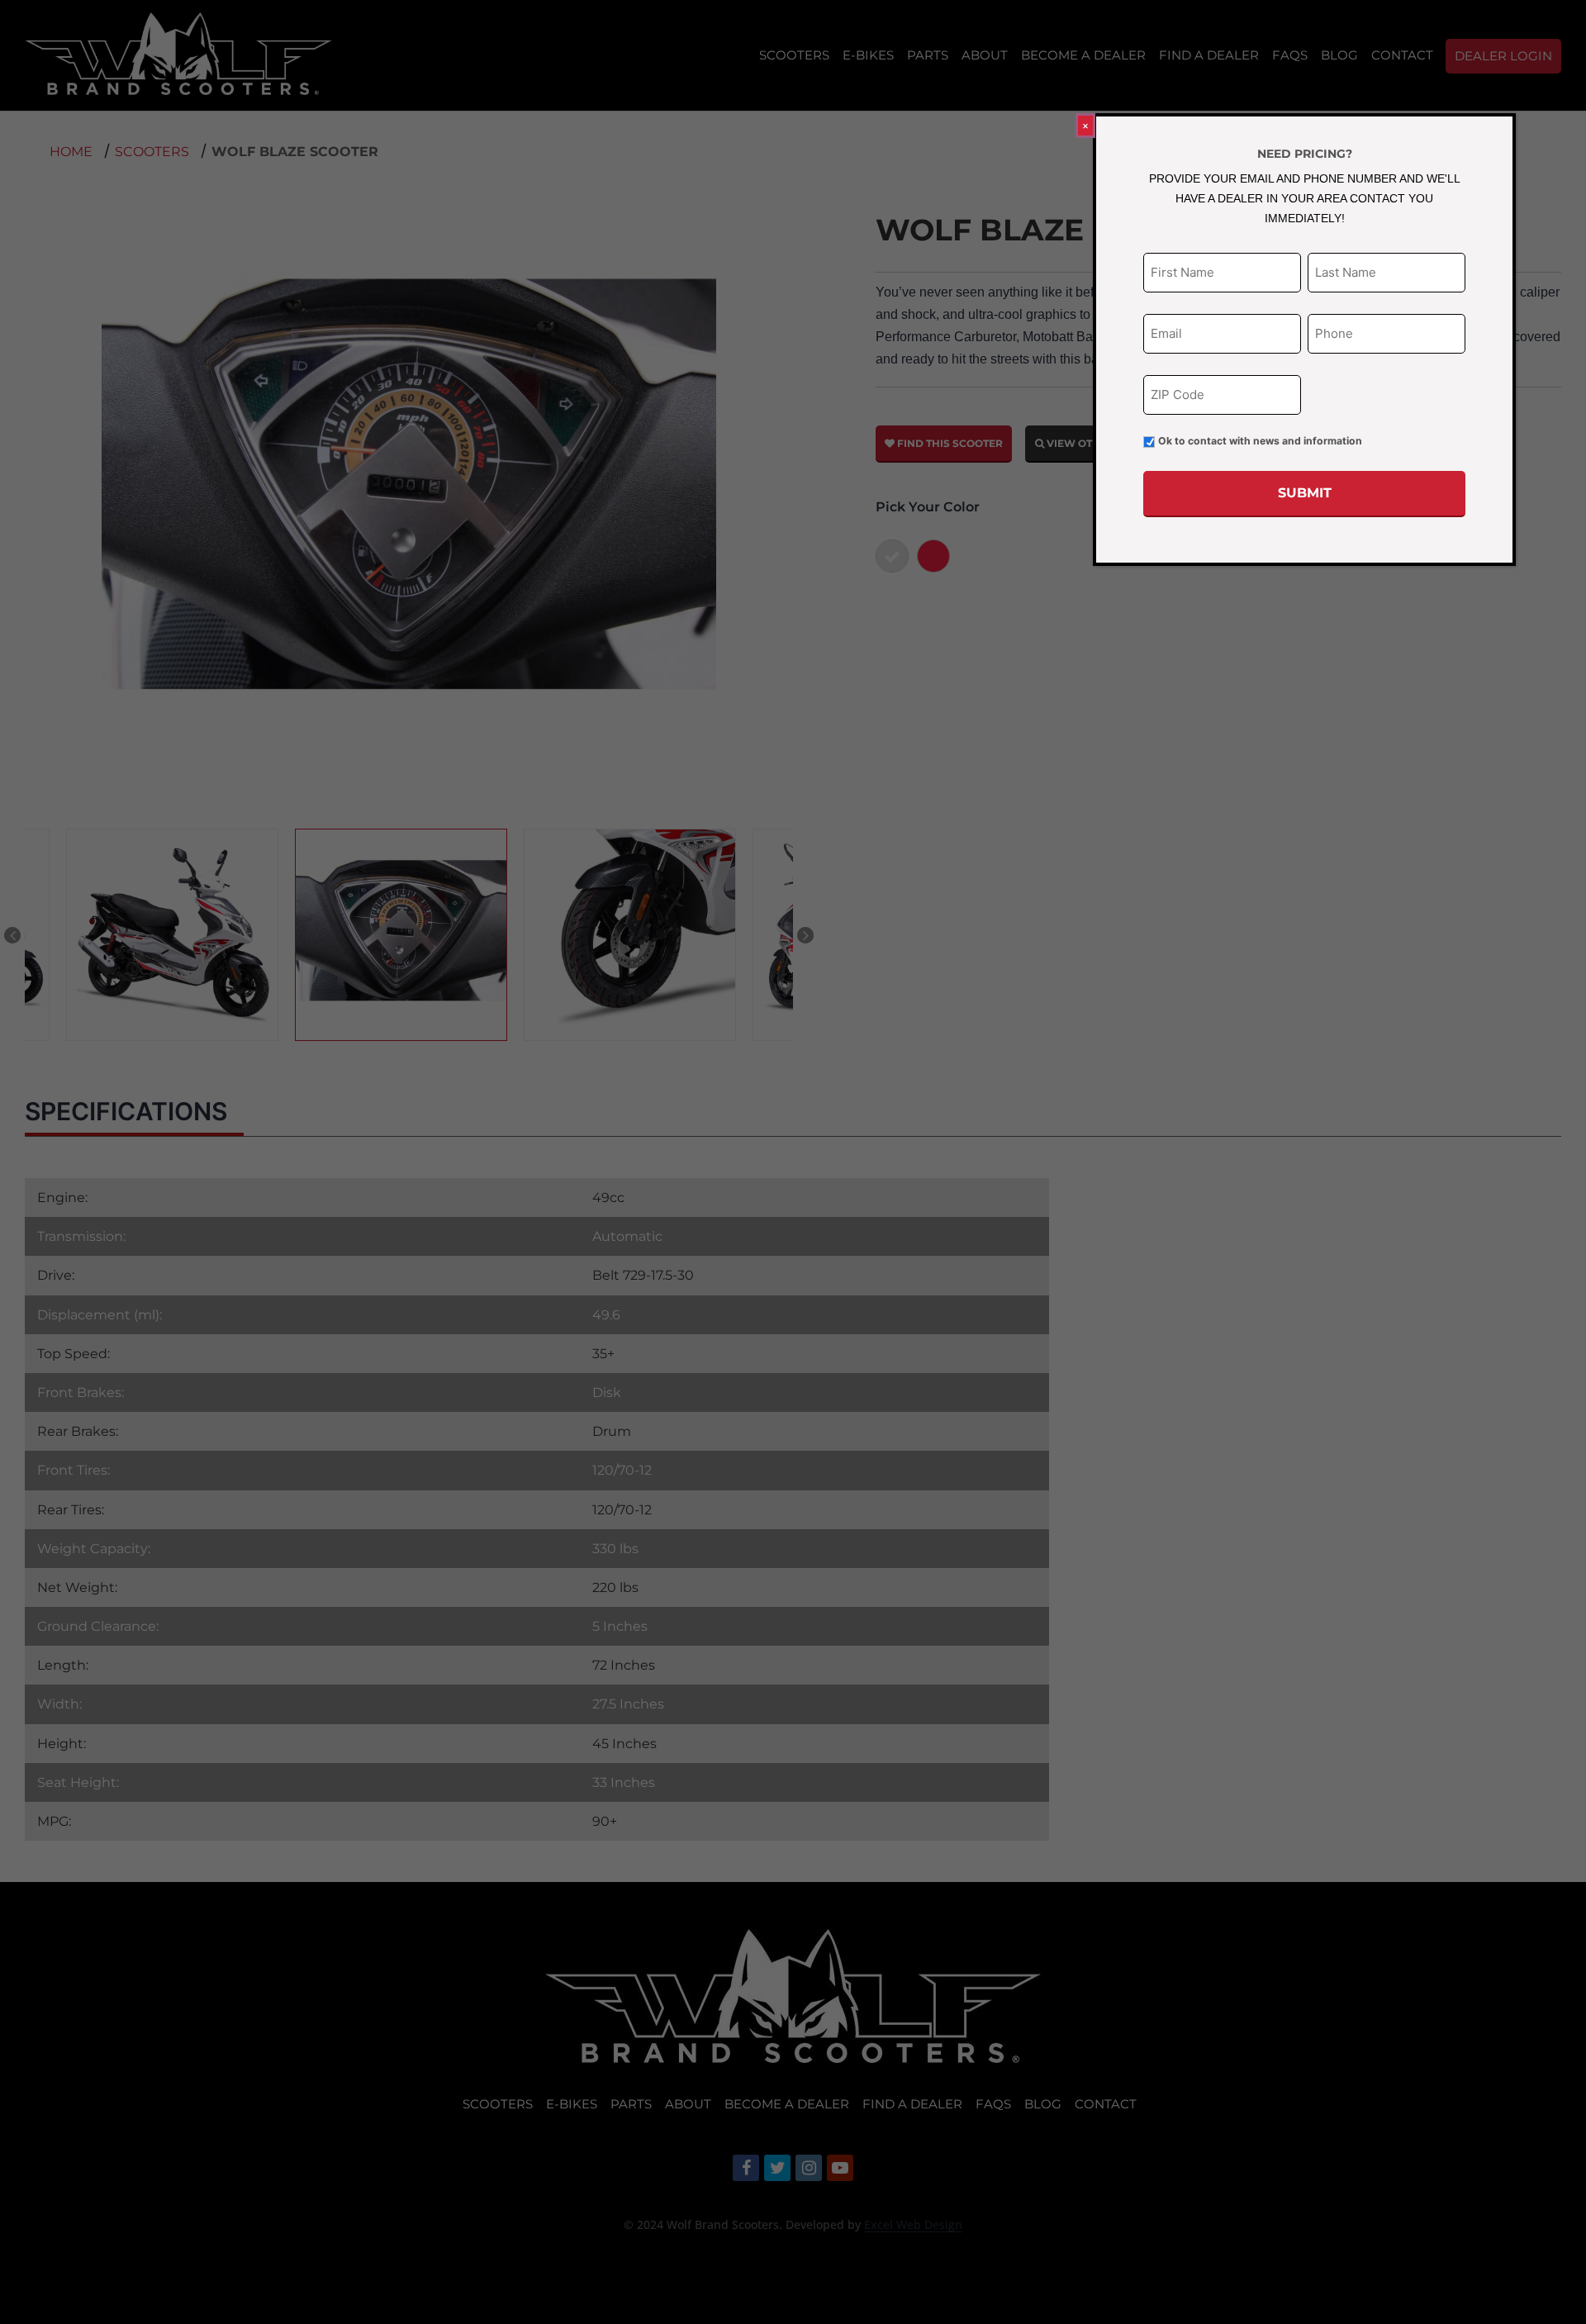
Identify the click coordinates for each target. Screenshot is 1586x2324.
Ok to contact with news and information (1260, 441)
